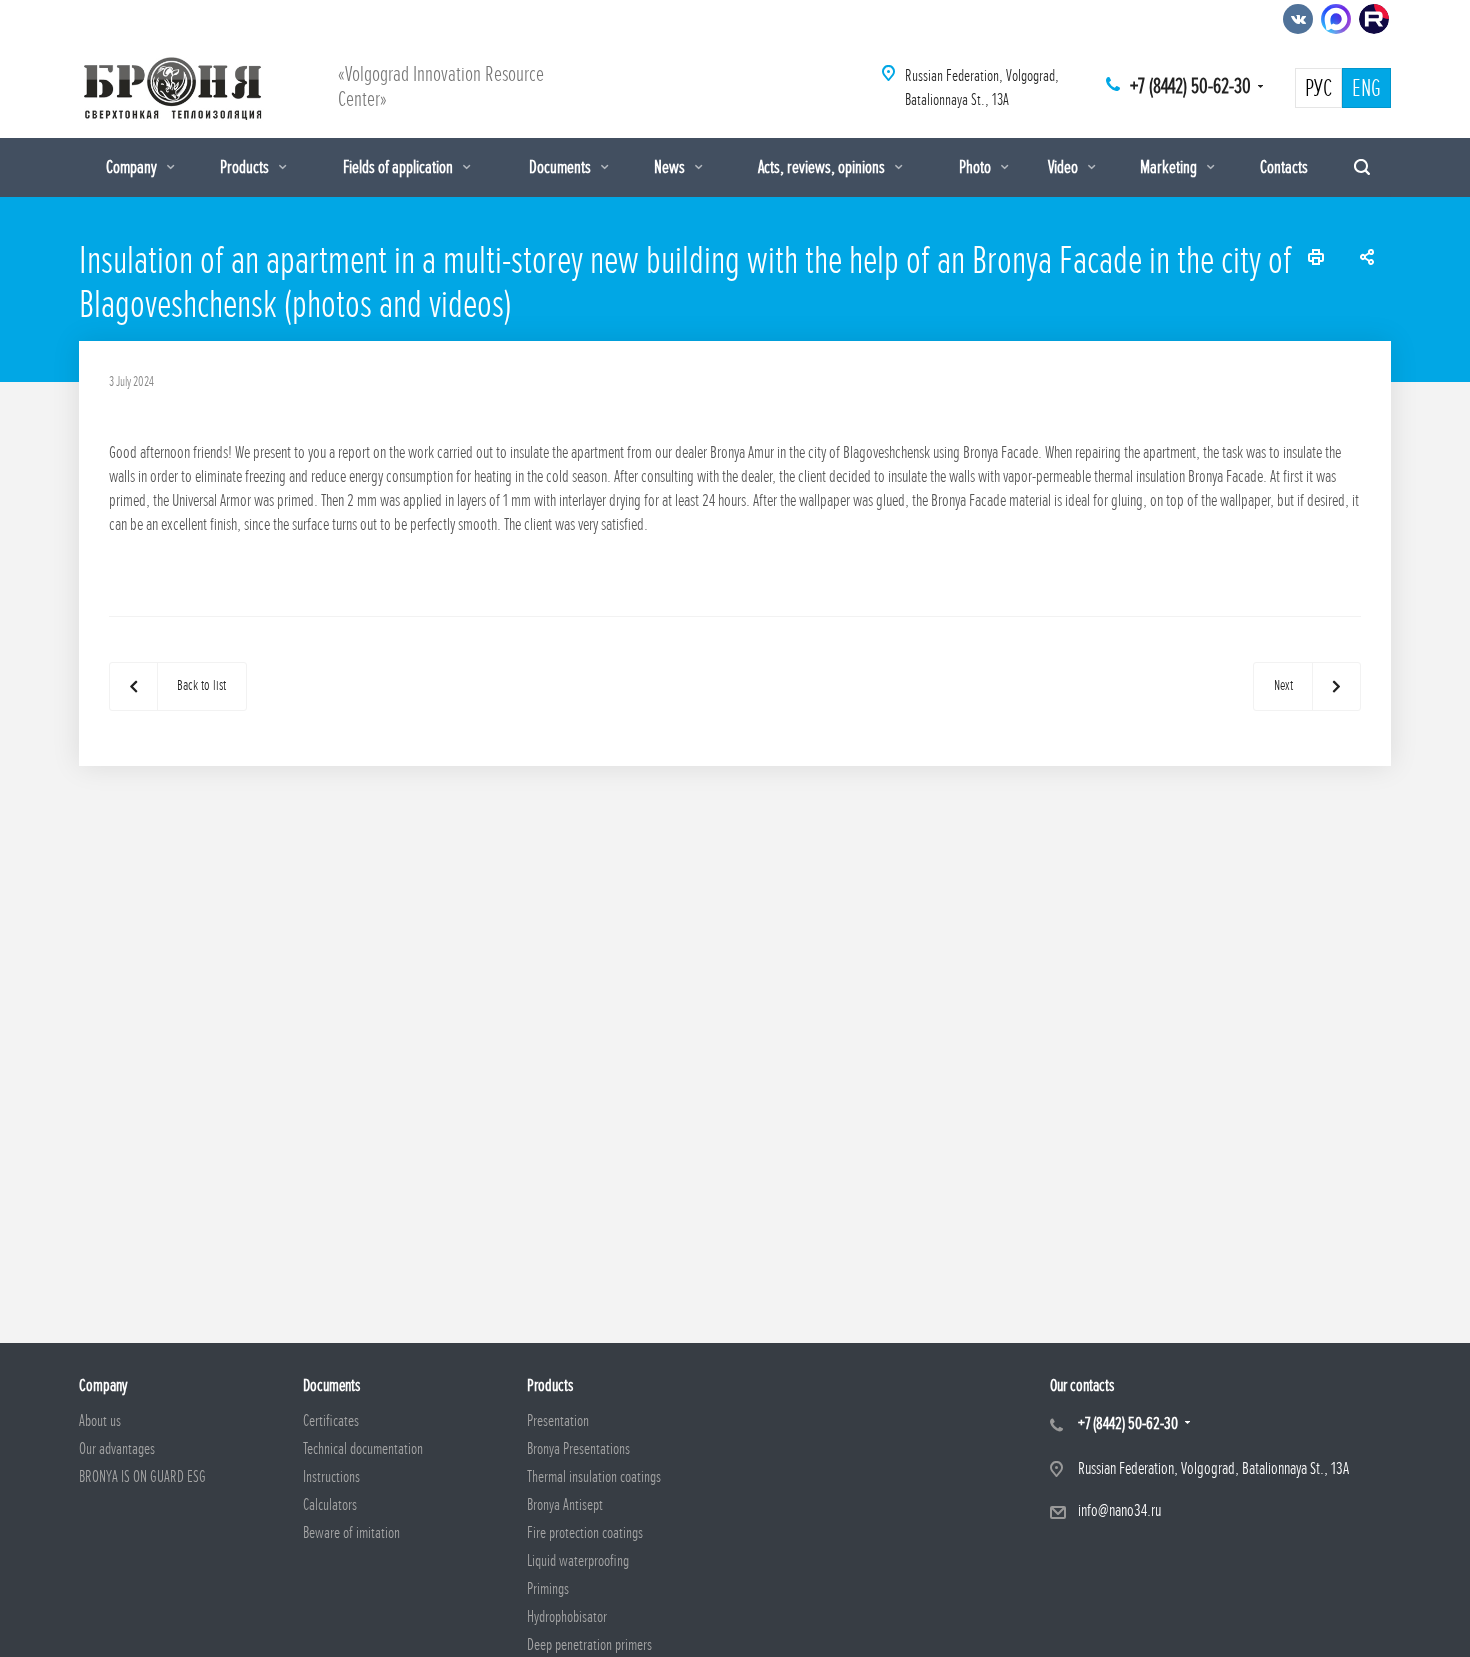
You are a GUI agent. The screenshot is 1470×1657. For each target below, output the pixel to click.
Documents (561, 167)
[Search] (1362, 167)
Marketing (1170, 167)
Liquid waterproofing (578, 1561)
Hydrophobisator (567, 1617)
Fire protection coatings (585, 1533)
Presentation (558, 1421)
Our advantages (117, 1449)
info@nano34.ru (1119, 1510)
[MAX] (1336, 19)
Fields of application (399, 167)
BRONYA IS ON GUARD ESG (142, 1477)
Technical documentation (363, 1449)
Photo (976, 167)
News (671, 167)
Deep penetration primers (589, 1645)
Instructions (331, 1477)
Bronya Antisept (565, 1505)
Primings (548, 1589)
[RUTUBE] (1374, 19)
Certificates (331, 1421)
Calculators (330, 1505)
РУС (1318, 89)
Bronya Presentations (578, 1449)
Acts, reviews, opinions (823, 167)
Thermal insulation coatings (594, 1477)
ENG (1366, 89)
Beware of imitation (351, 1533)
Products (246, 167)
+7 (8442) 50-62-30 (1190, 86)
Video (1064, 167)
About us (100, 1421)
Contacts (1284, 167)
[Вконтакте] (1298, 19)
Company (133, 167)
